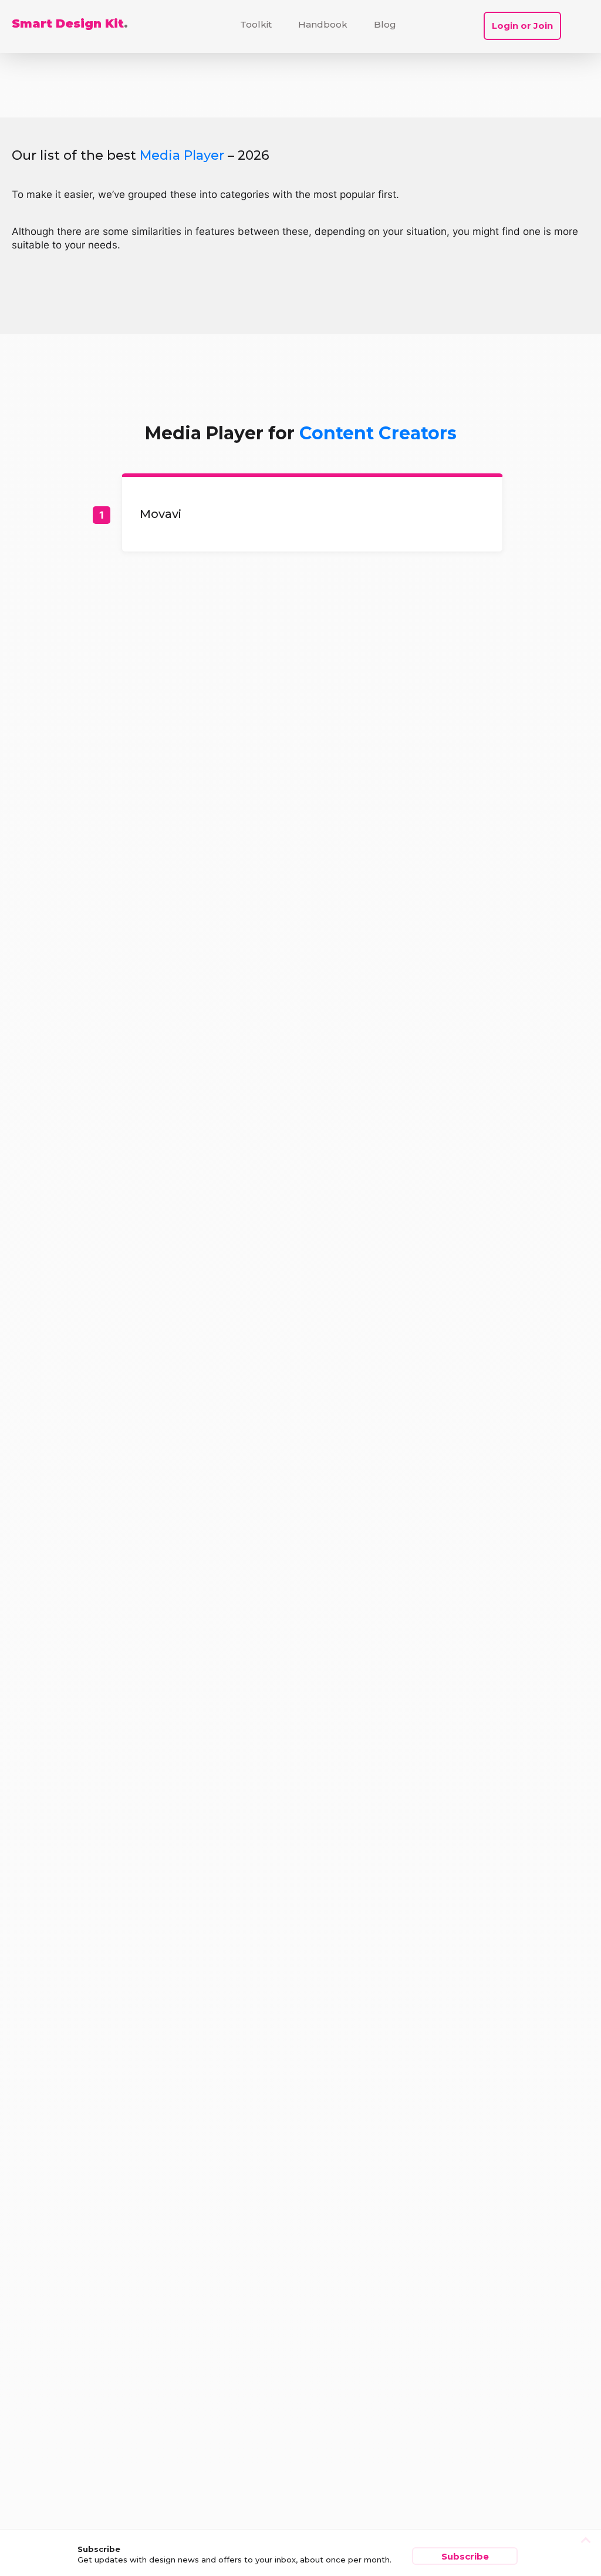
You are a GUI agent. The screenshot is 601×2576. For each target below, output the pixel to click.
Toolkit (256, 24)
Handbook (323, 24)
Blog (385, 24)
